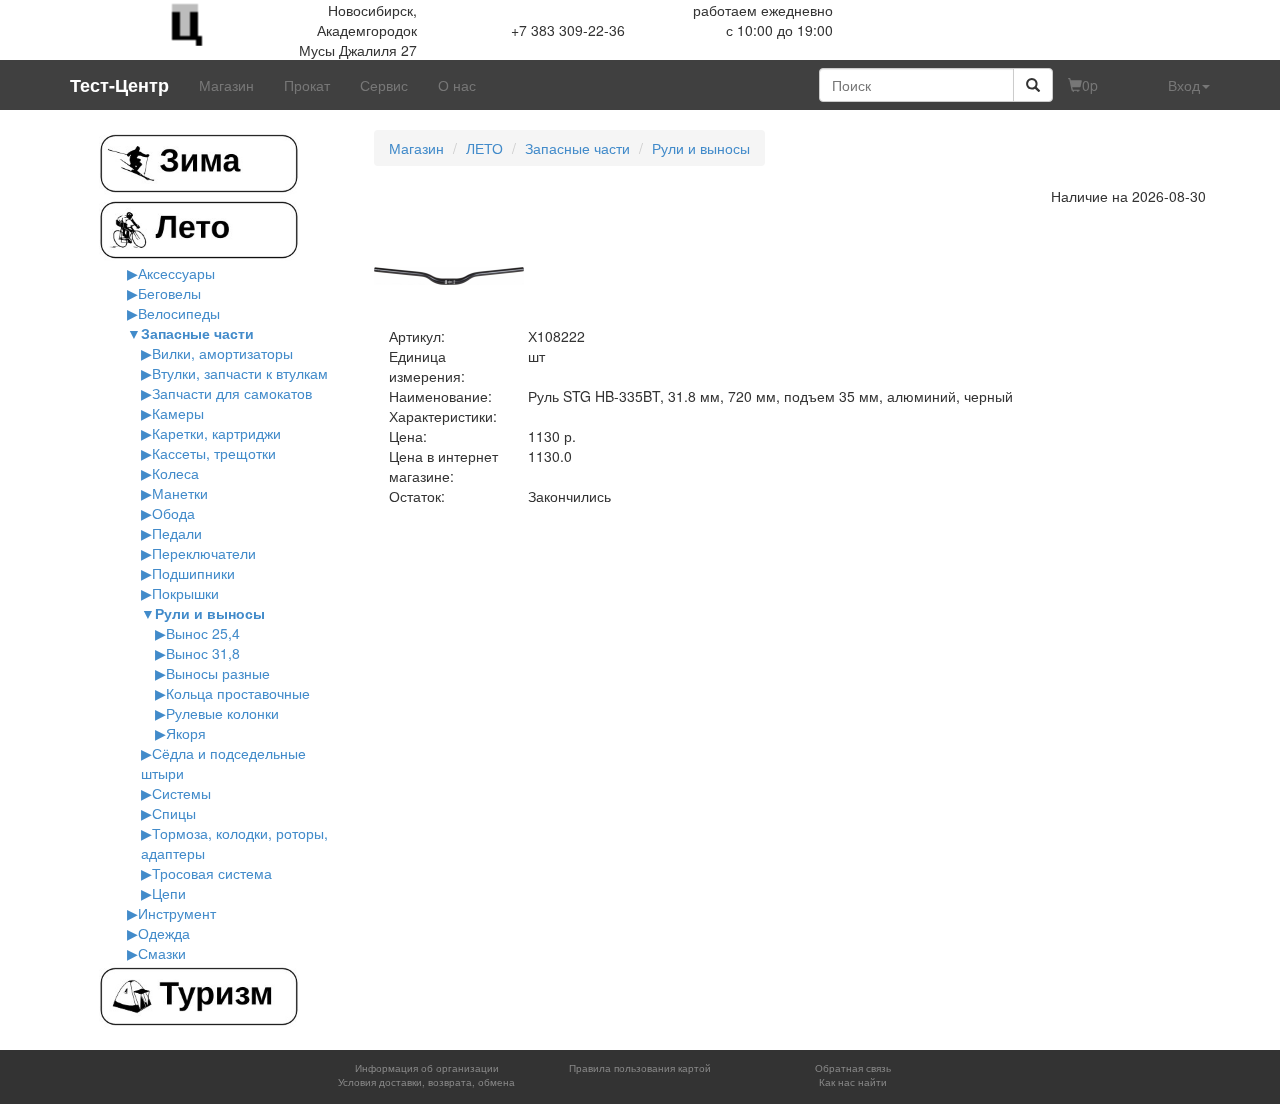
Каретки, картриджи (216, 433)
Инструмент (177, 913)
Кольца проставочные (238, 693)
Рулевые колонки (222, 713)
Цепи (169, 893)
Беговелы (169, 293)
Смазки (162, 953)
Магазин (226, 85)
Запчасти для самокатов (232, 393)
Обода (173, 513)
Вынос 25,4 (203, 633)
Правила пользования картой (640, 1068)
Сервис (384, 85)
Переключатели (204, 553)
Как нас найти (853, 1082)
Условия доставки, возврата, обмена (426, 1082)
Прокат (307, 85)
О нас (457, 85)
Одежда (164, 933)
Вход (1184, 85)
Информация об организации (427, 1068)
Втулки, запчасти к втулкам (240, 373)
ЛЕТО (484, 148)
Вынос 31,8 (203, 653)
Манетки (180, 493)
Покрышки (185, 593)
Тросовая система (212, 873)
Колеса (175, 473)
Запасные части (197, 333)
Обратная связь (853, 1068)
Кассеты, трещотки (214, 453)
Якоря (186, 733)
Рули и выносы (210, 613)
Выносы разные (218, 673)
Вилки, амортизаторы (222, 353)
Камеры (178, 413)
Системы (181, 793)
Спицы (174, 813)
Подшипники (193, 573)
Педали (177, 533)
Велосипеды (179, 313)
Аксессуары (176, 273)
